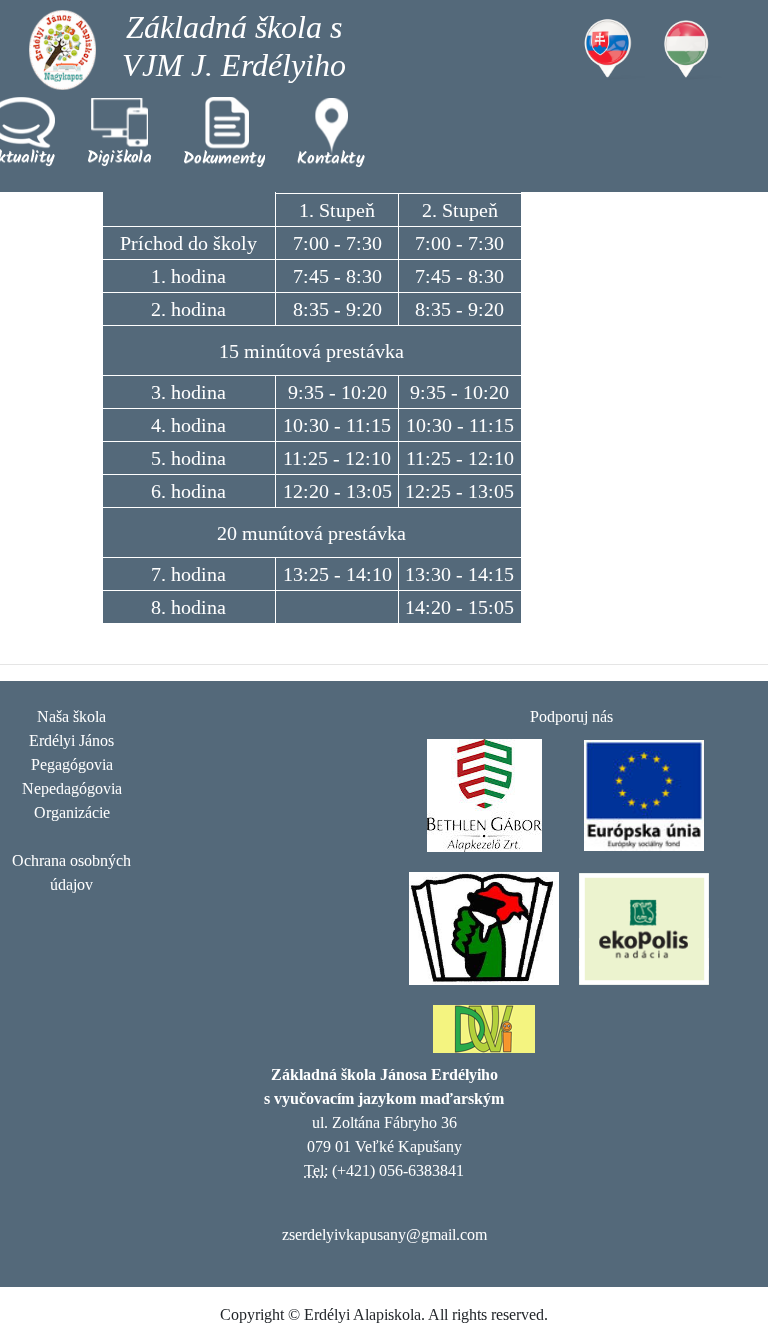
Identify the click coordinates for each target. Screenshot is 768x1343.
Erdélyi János (71, 740)
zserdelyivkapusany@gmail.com (384, 1234)
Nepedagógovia (72, 788)
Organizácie (72, 812)
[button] (119, 132)
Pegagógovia (72, 764)
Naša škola (71, 716)
